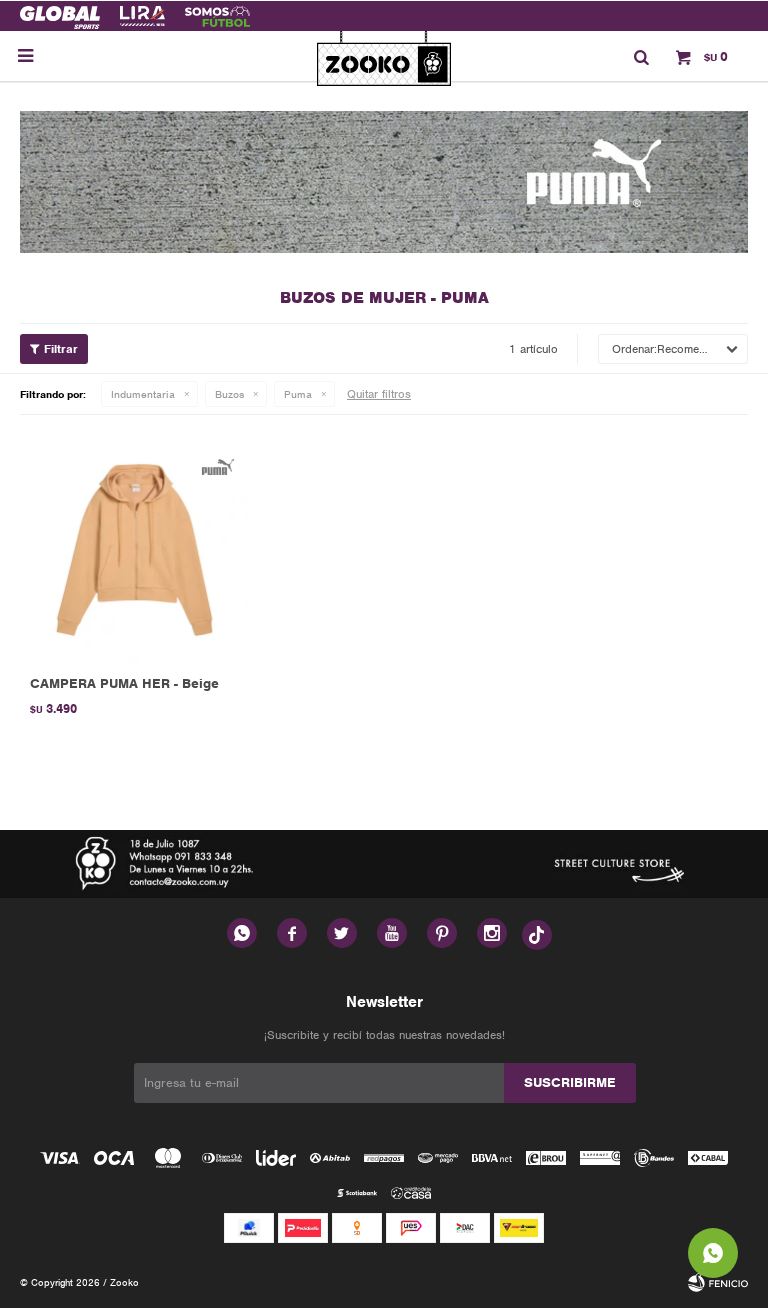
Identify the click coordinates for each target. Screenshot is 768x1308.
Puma (298, 394)
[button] (641, 56)
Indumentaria (143, 394)
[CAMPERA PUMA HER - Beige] (134, 549)
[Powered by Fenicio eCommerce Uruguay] (718, 1283)
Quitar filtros (379, 394)
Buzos (229, 394)
